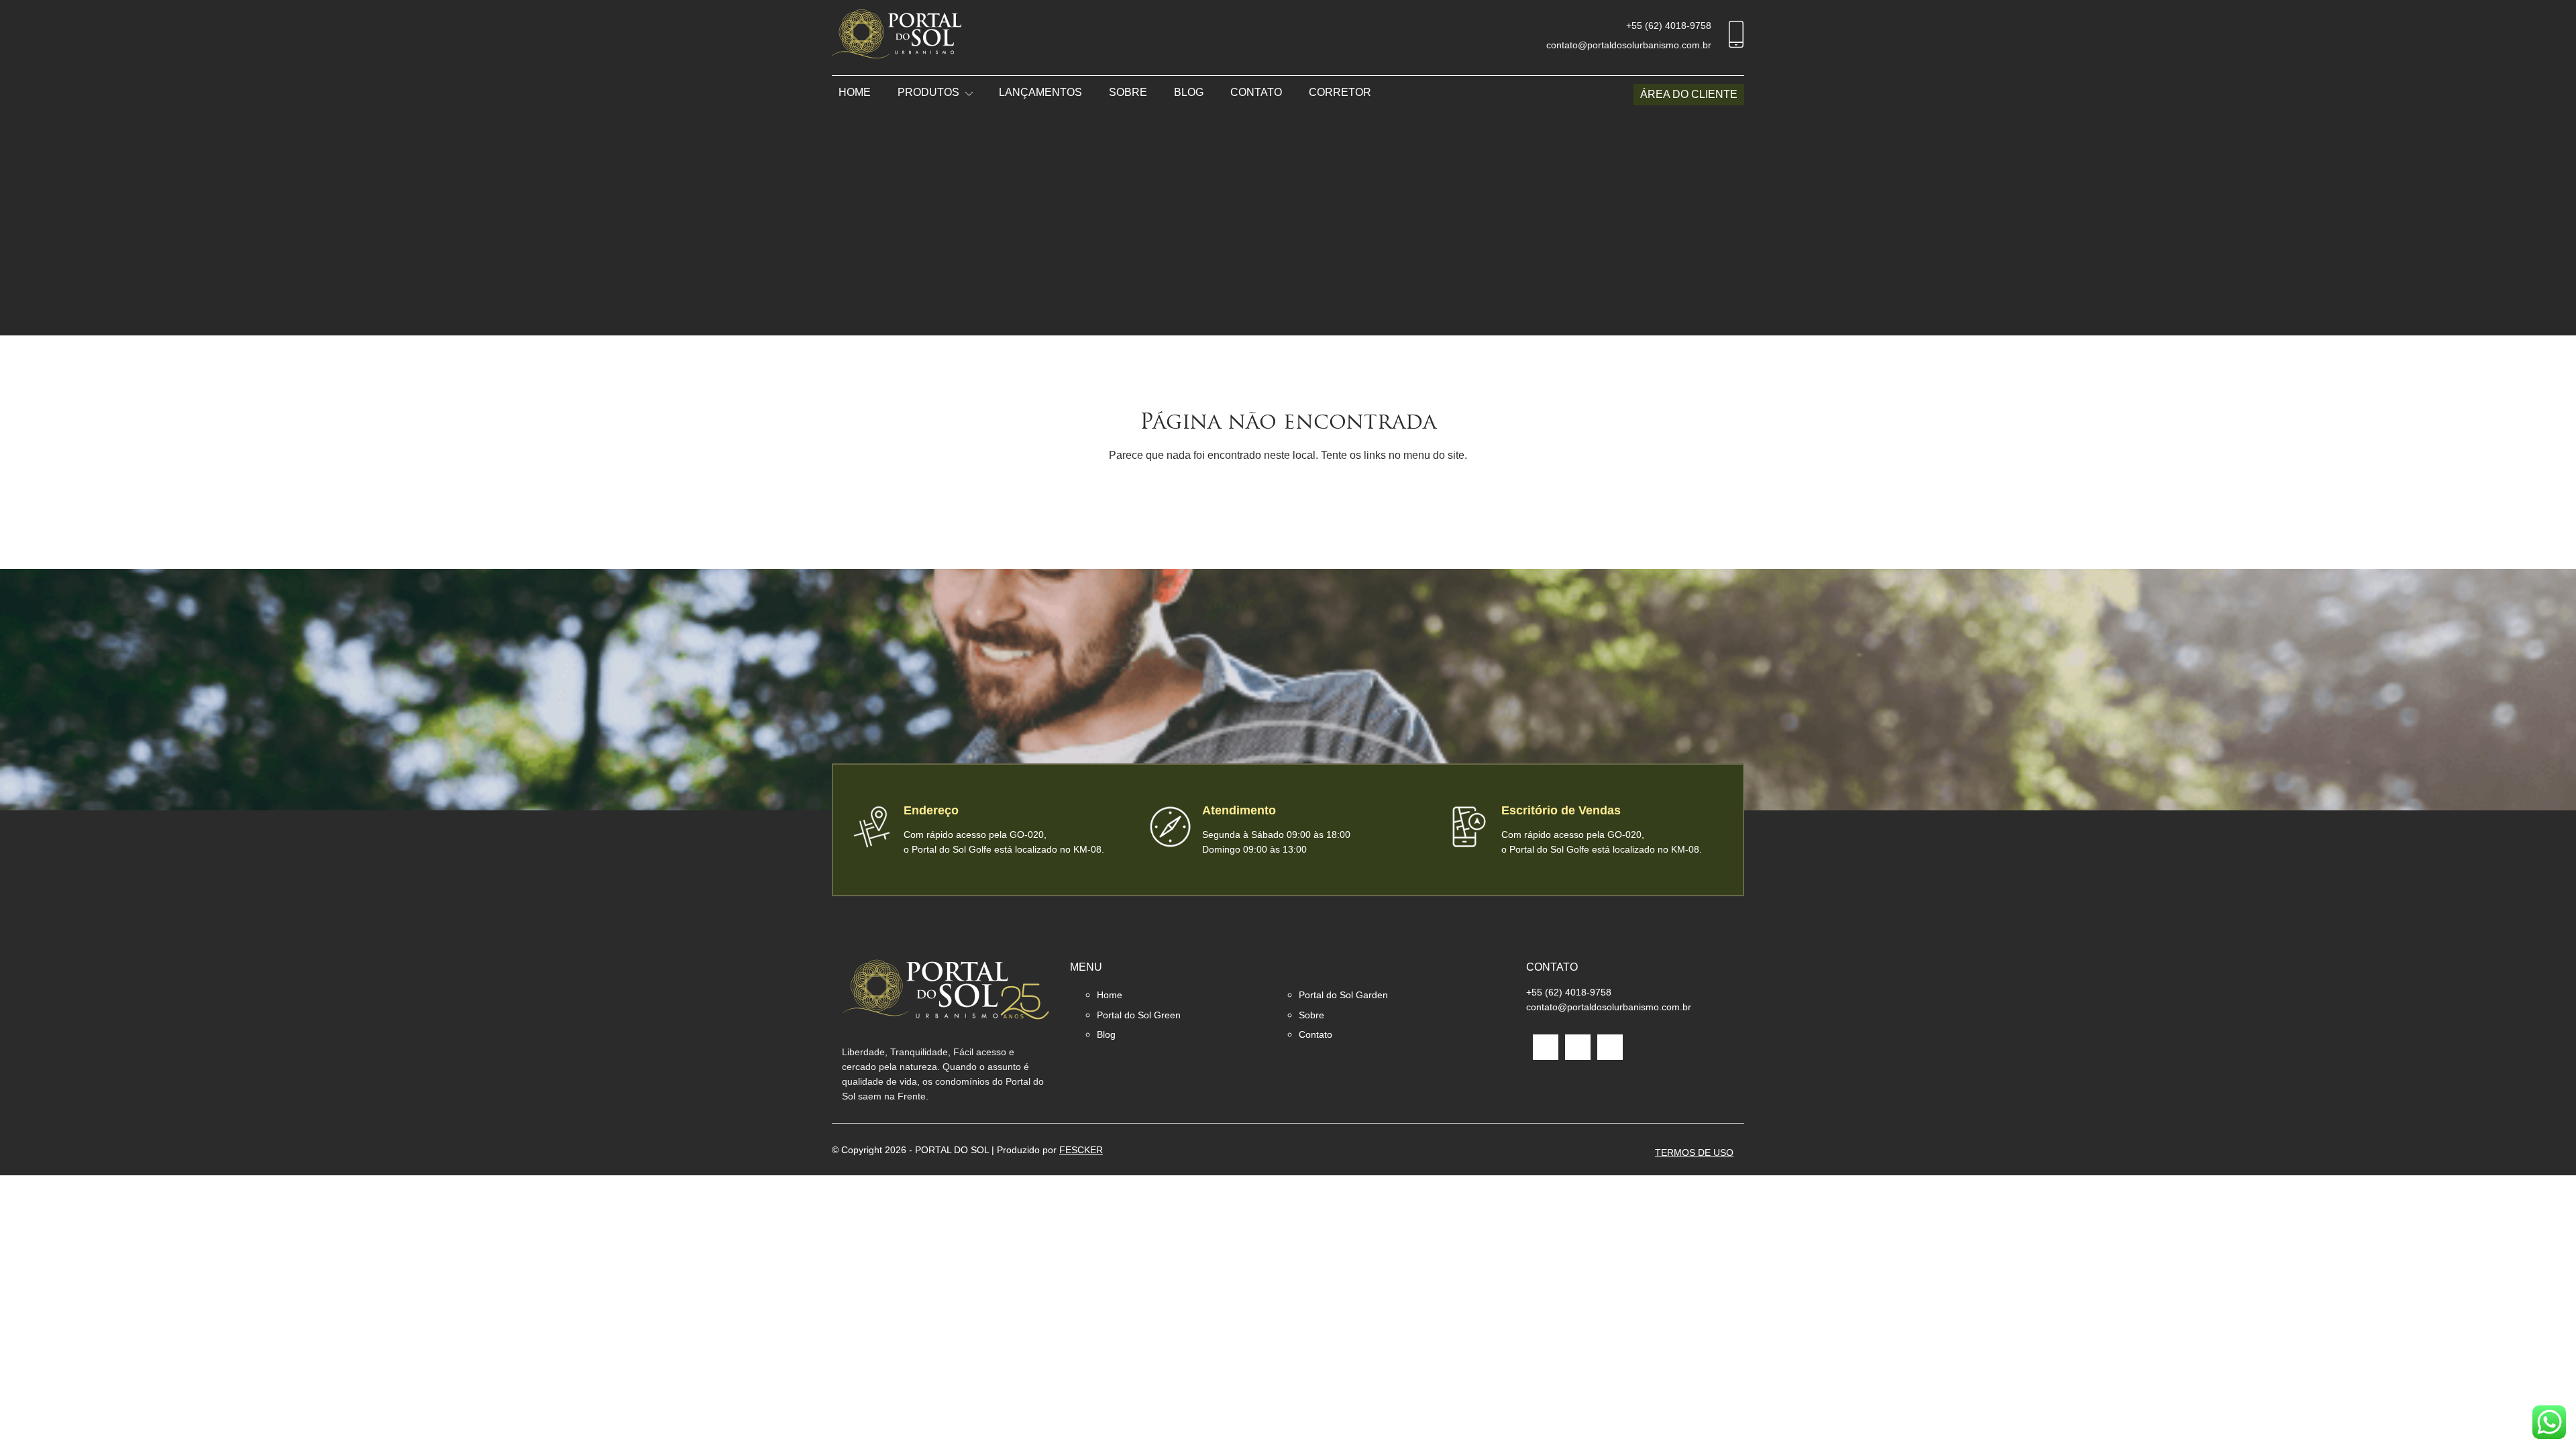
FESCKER (1081, 1150)
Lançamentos (1040, 92)
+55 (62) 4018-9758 (1669, 25)
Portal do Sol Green (1139, 1015)
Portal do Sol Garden (1343, 995)
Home (855, 92)
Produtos (928, 92)
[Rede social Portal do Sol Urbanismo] (1546, 1047)
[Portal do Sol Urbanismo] (897, 37)
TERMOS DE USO (1694, 1152)
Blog (1189, 92)
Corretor (1340, 92)
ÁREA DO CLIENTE (1689, 94)
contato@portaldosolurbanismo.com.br (1629, 45)
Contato (1256, 92)
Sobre (1128, 92)
